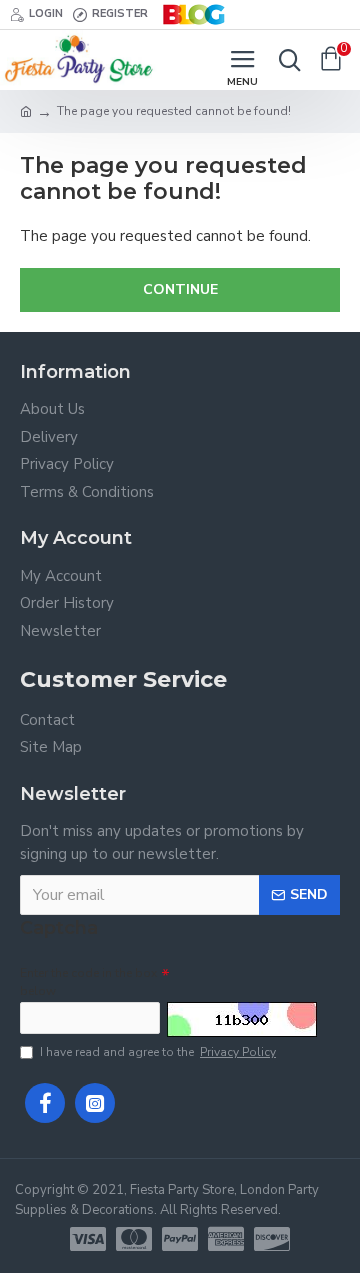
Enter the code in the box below (88, 982)
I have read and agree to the (158, 1052)
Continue (180, 289)
